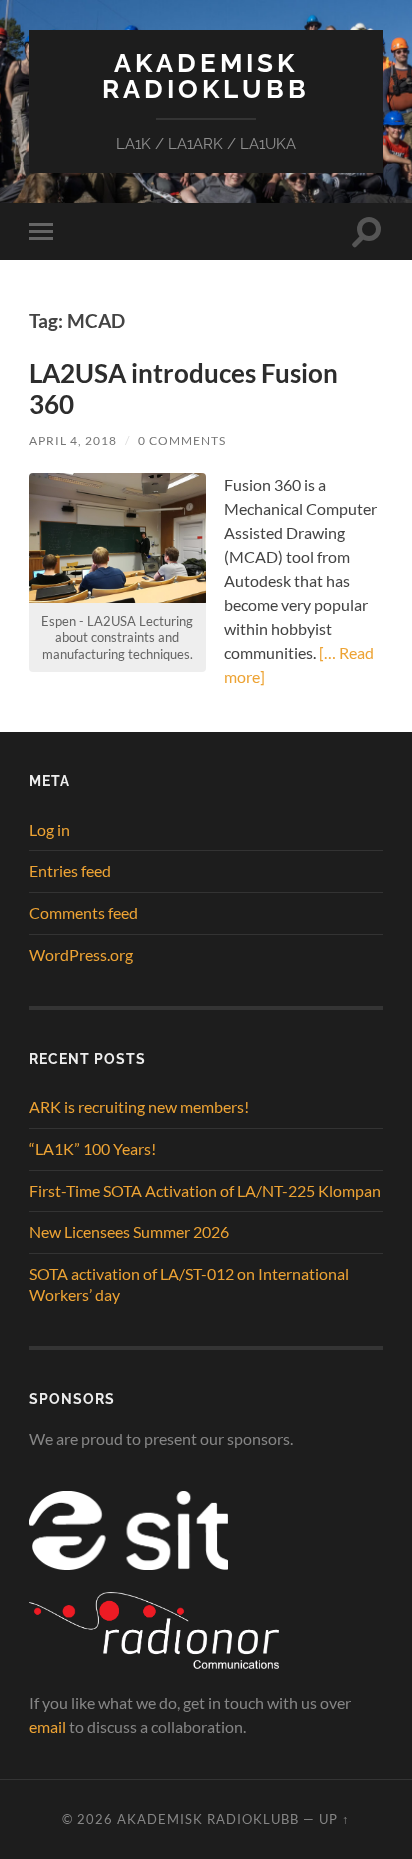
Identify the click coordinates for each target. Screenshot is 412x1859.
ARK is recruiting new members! (139, 1106)
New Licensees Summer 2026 (129, 1231)
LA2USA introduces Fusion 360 (183, 389)
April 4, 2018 (73, 440)
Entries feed (70, 870)
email (47, 1726)
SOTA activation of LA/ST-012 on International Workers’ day (189, 1284)
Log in (49, 829)
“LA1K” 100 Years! (92, 1148)
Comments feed (83, 912)
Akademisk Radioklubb (206, 75)
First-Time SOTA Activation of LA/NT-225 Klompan (205, 1190)
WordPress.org (81, 954)
